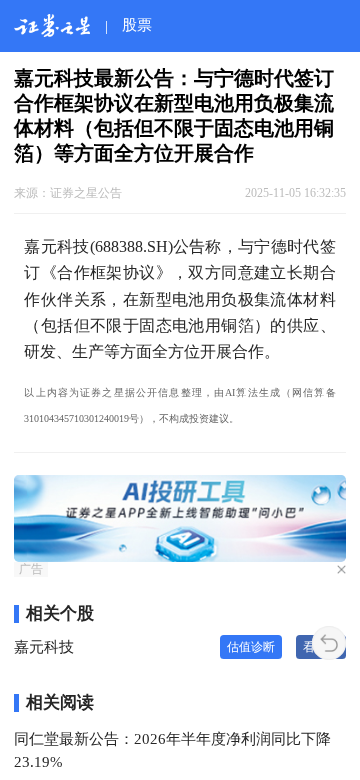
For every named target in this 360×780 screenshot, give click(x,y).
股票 (137, 24)
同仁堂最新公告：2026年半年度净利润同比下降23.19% (172, 750)
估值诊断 (251, 647)
